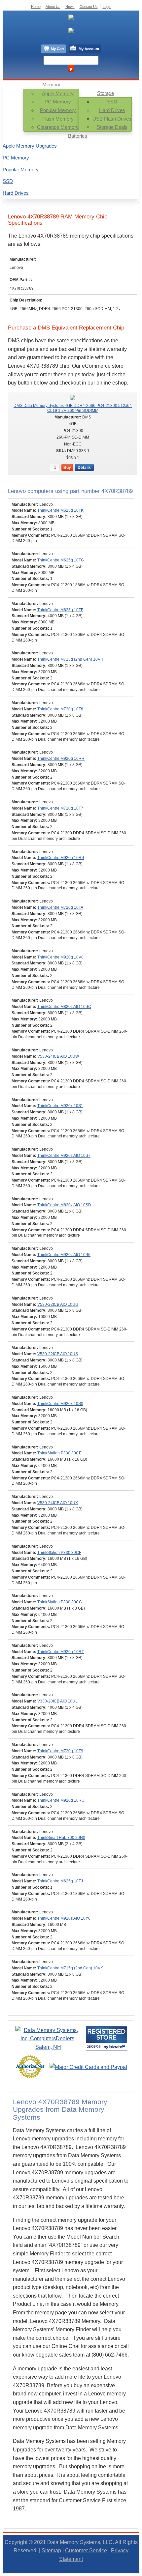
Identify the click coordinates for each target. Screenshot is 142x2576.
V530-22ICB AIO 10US (58, 1354)
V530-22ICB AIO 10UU (58, 1304)
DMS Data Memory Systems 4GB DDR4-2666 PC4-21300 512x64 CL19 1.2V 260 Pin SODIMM (73, 408)
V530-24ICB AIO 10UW (58, 1056)
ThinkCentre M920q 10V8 (60, 957)
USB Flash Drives (112, 119)
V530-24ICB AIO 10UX (58, 1503)
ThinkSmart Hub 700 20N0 (61, 1838)
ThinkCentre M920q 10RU (61, 1800)
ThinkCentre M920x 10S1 (60, 1106)
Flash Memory (58, 119)
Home (36, 7)
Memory (51, 85)
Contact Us (89, 7)
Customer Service (86, 2550)
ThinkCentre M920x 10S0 (60, 1404)
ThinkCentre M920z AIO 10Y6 (64, 1918)
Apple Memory (58, 93)
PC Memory (58, 102)
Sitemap (51, 2550)
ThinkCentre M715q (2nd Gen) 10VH (70, 659)
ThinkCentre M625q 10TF (60, 610)
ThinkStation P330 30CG (60, 1602)
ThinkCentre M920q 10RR (61, 758)
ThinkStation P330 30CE (59, 1453)
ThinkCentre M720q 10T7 (60, 808)
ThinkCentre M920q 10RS (61, 858)
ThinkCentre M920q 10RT (61, 1652)
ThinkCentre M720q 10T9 (60, 1751)
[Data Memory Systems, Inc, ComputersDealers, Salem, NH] (48, 2047)
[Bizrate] (118, 2047)
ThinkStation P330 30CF (59, 1553)
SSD (112, 102)
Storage (106, 93)
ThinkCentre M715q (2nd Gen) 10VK (70, 1968)
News (70, 7)
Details (84, 468)
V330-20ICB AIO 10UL (57, 1701)
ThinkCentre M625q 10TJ (60, 1881)
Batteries (78, 136)
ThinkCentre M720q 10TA (60, 907)
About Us (53, 7)
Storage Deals (112, 127)
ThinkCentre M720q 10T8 (60, 709)
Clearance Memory (58, 127)
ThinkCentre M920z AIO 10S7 (64, 1156)
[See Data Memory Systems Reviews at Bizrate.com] (106, 2038)
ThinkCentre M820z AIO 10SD (64, 1205)
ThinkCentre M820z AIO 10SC (64, 1007)
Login (107, 7)
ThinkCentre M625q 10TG (61, 560)
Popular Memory (58, 110)
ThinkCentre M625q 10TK (60, 510)
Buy (67, 468)
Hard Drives (112, 110)
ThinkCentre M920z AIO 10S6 (64, 1255)
